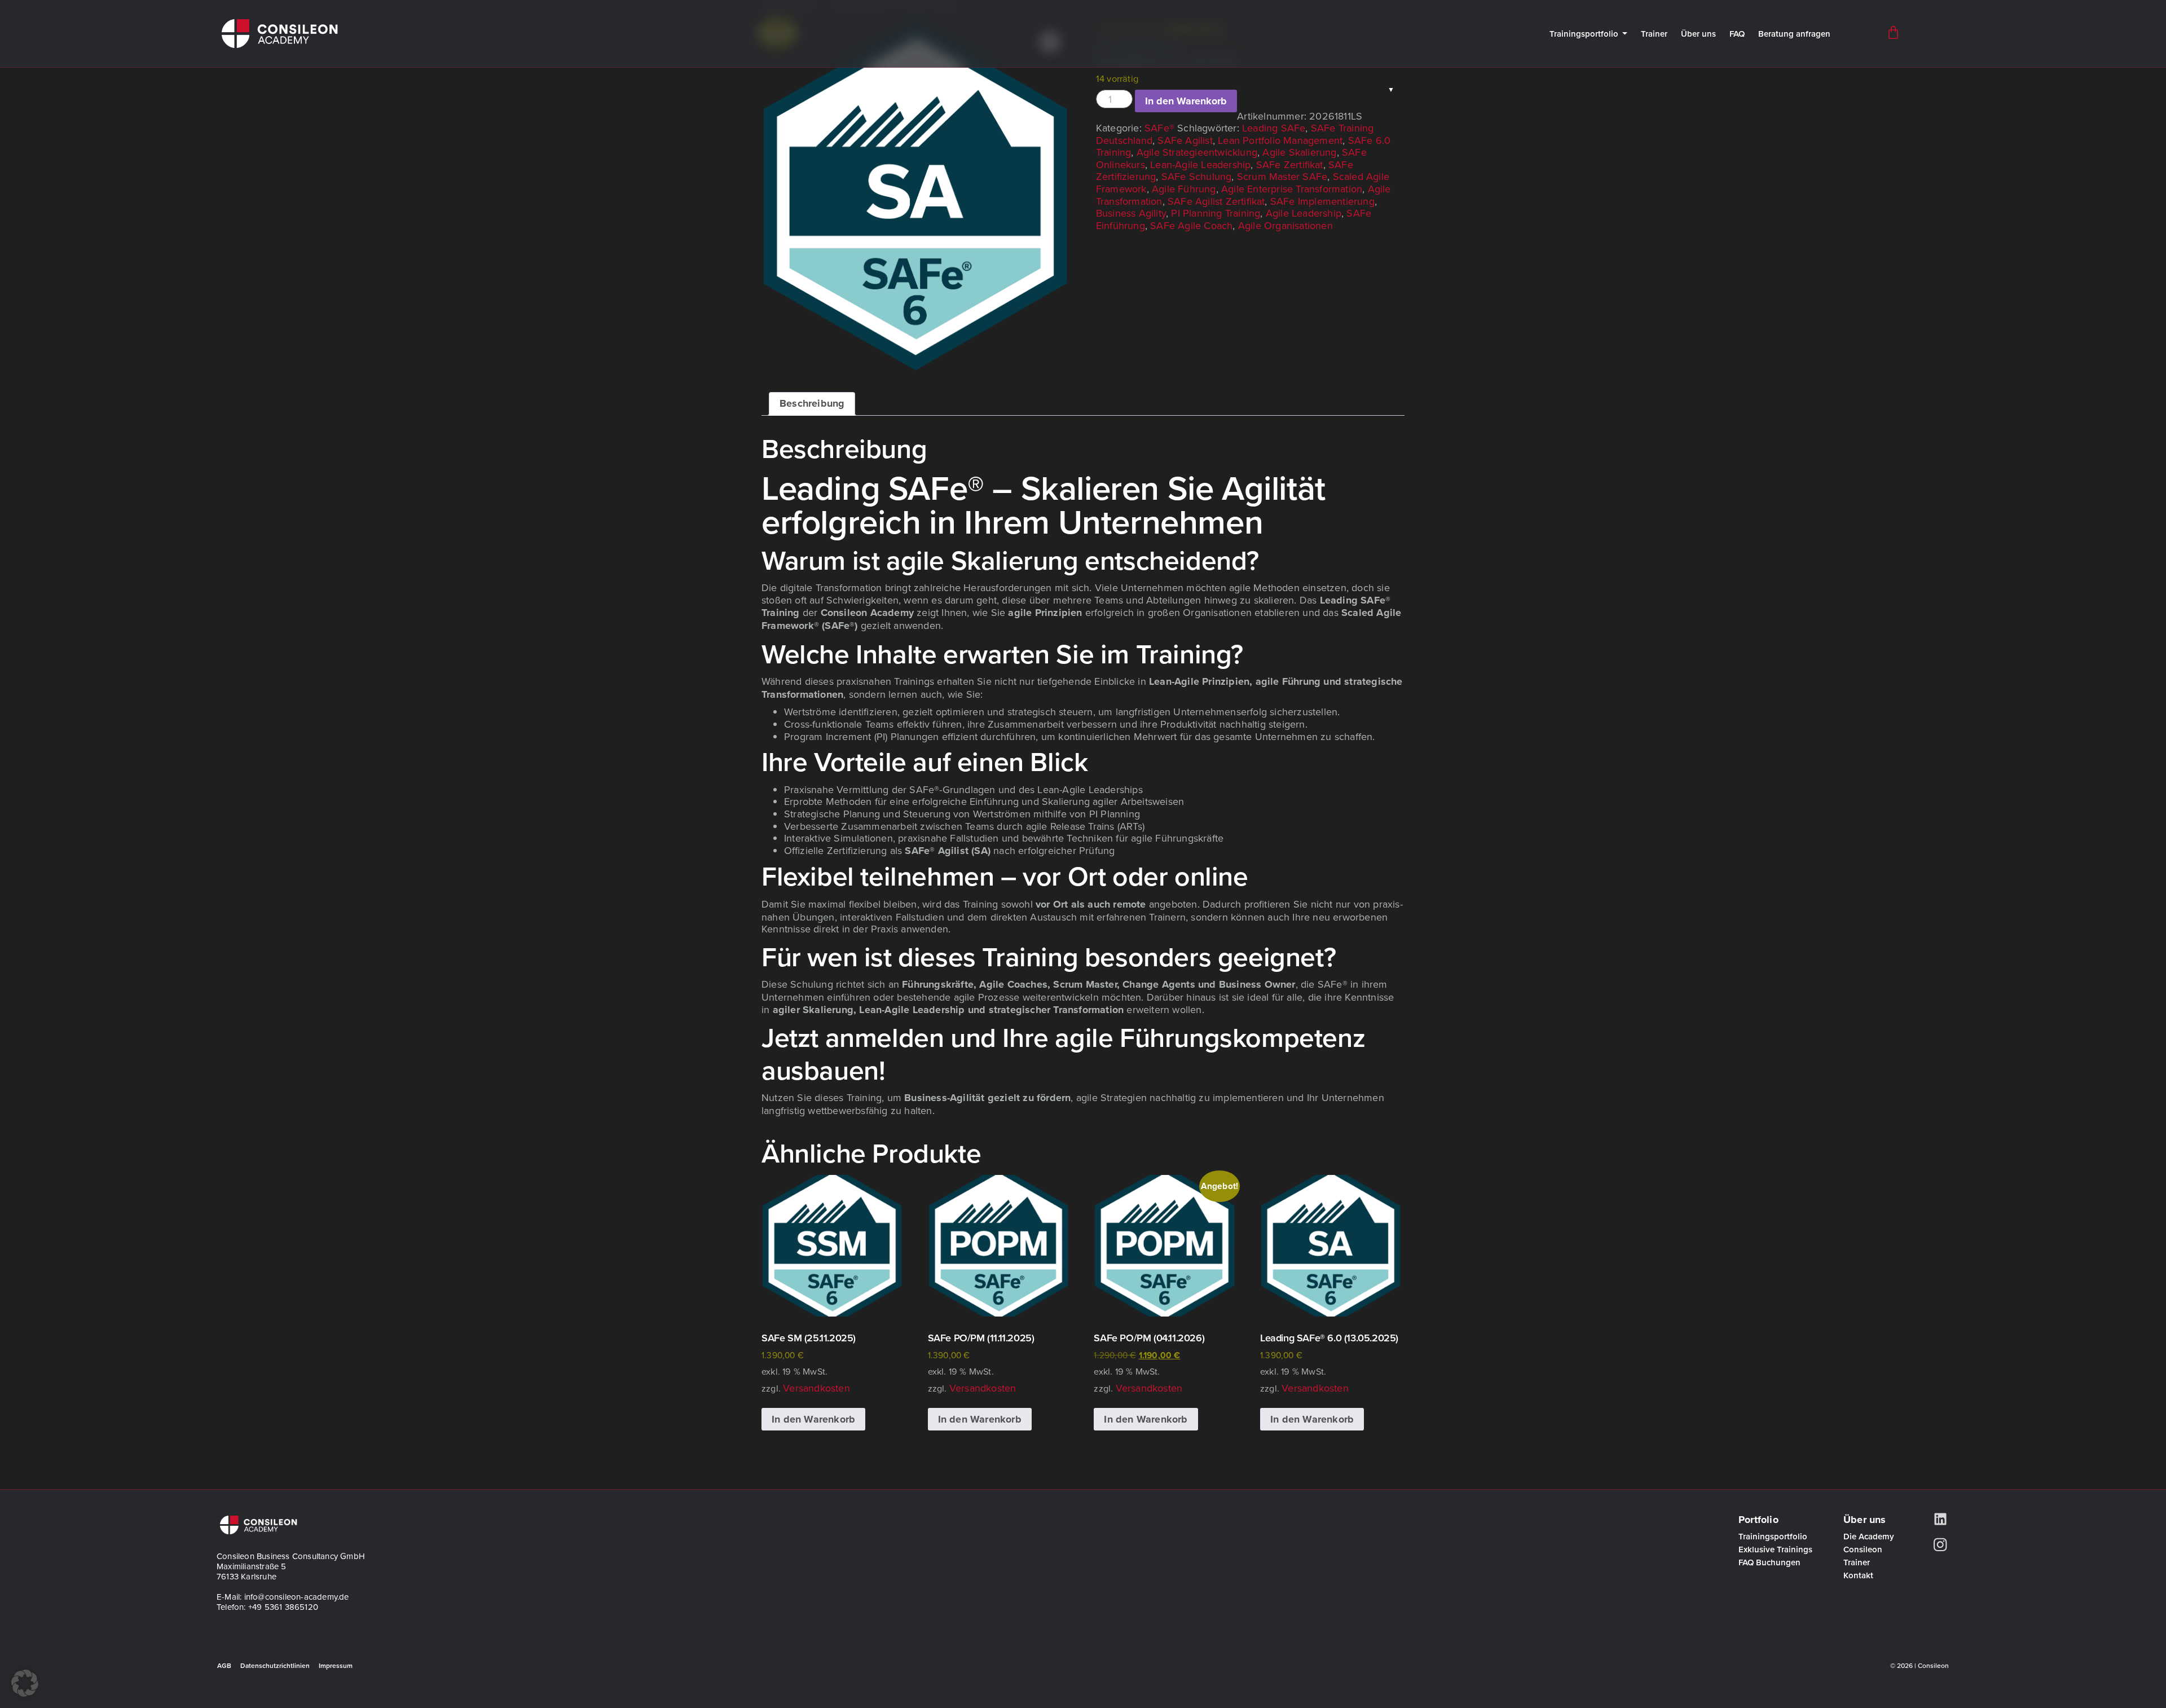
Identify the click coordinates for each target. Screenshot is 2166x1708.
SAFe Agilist (1185, 140)
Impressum (336, 1665)
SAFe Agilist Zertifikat (1216, 201)
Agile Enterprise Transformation (1292, 189)
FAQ (1737, 34)
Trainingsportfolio (1584, 34)
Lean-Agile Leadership (1200, 164)
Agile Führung (1184, 189)
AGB (224, 1665)
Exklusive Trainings (1775, 1549)
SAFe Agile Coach (1191, 225)
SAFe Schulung (1197, 176)
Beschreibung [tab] (812, 403)
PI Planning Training (1216, 213)
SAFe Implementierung (1322, 201)
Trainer (1654, 34)
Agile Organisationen (1285, 225)
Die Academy (1869, 1536)
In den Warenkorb (1186, 101)
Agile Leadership (1304, 213)
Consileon (1863, 1549)
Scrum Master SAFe (1282, 176)
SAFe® (1159, 128)
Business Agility (1131, 213)
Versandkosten (816, 1388)
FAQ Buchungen (1769, 1562)
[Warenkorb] (1893, 32)
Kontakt (1858, 1575)
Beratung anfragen (1794, 34)
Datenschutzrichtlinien (275, 1665)
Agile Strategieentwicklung (1197, 152)
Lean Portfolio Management (1280, 140)
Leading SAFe (1274, 128)
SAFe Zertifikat (1290, 164)
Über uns (1698, 34)
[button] (25, 1683)
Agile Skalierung (1299, 152)
